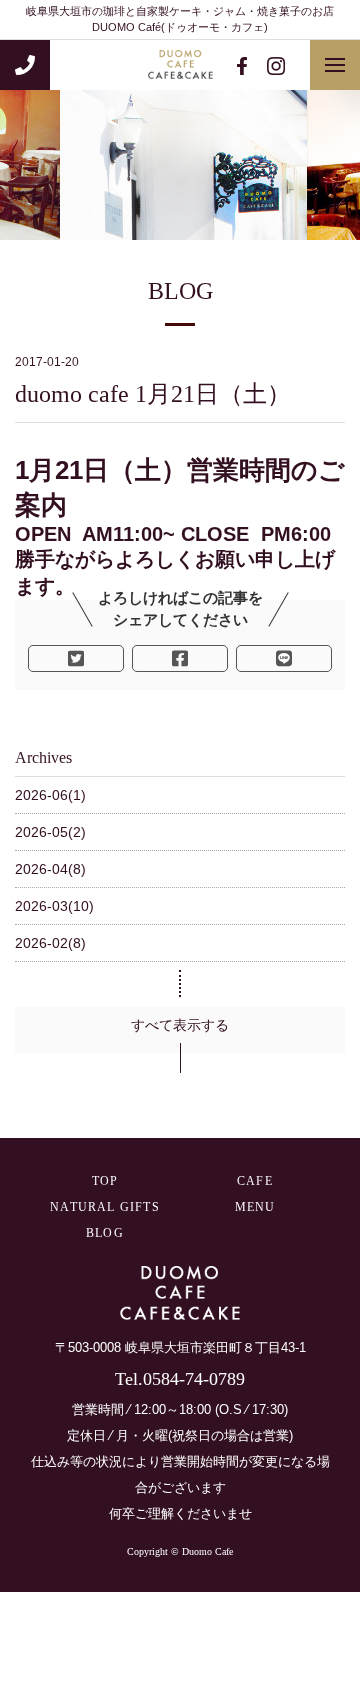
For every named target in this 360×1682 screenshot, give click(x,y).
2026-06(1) (50, 795)
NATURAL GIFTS (105, 1207)
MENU (255, 1207)
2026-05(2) (50, 832)
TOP (105, 1181)
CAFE (255, 1181)
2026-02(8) (50, 943)
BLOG (105, 1233)
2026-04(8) (50, 869)
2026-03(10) (54, 906)
